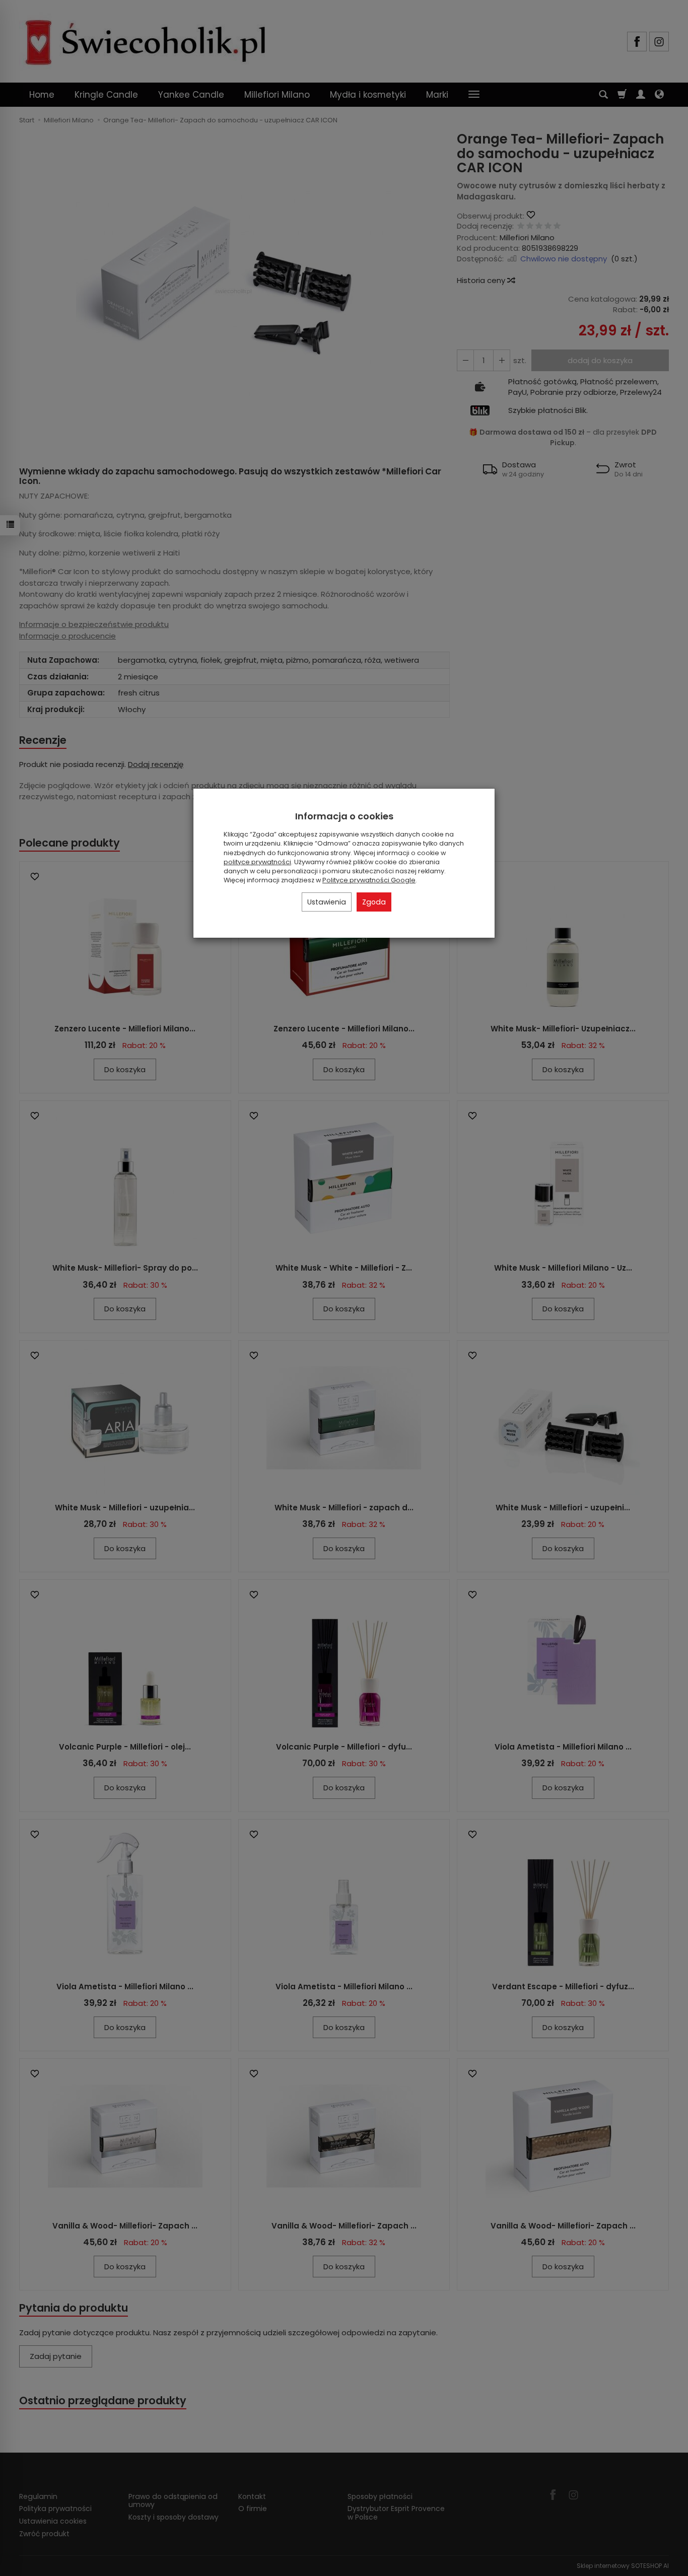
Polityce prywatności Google (369, 880)
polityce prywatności (257, 862)
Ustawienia (327, 902)
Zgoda (374, 902)
